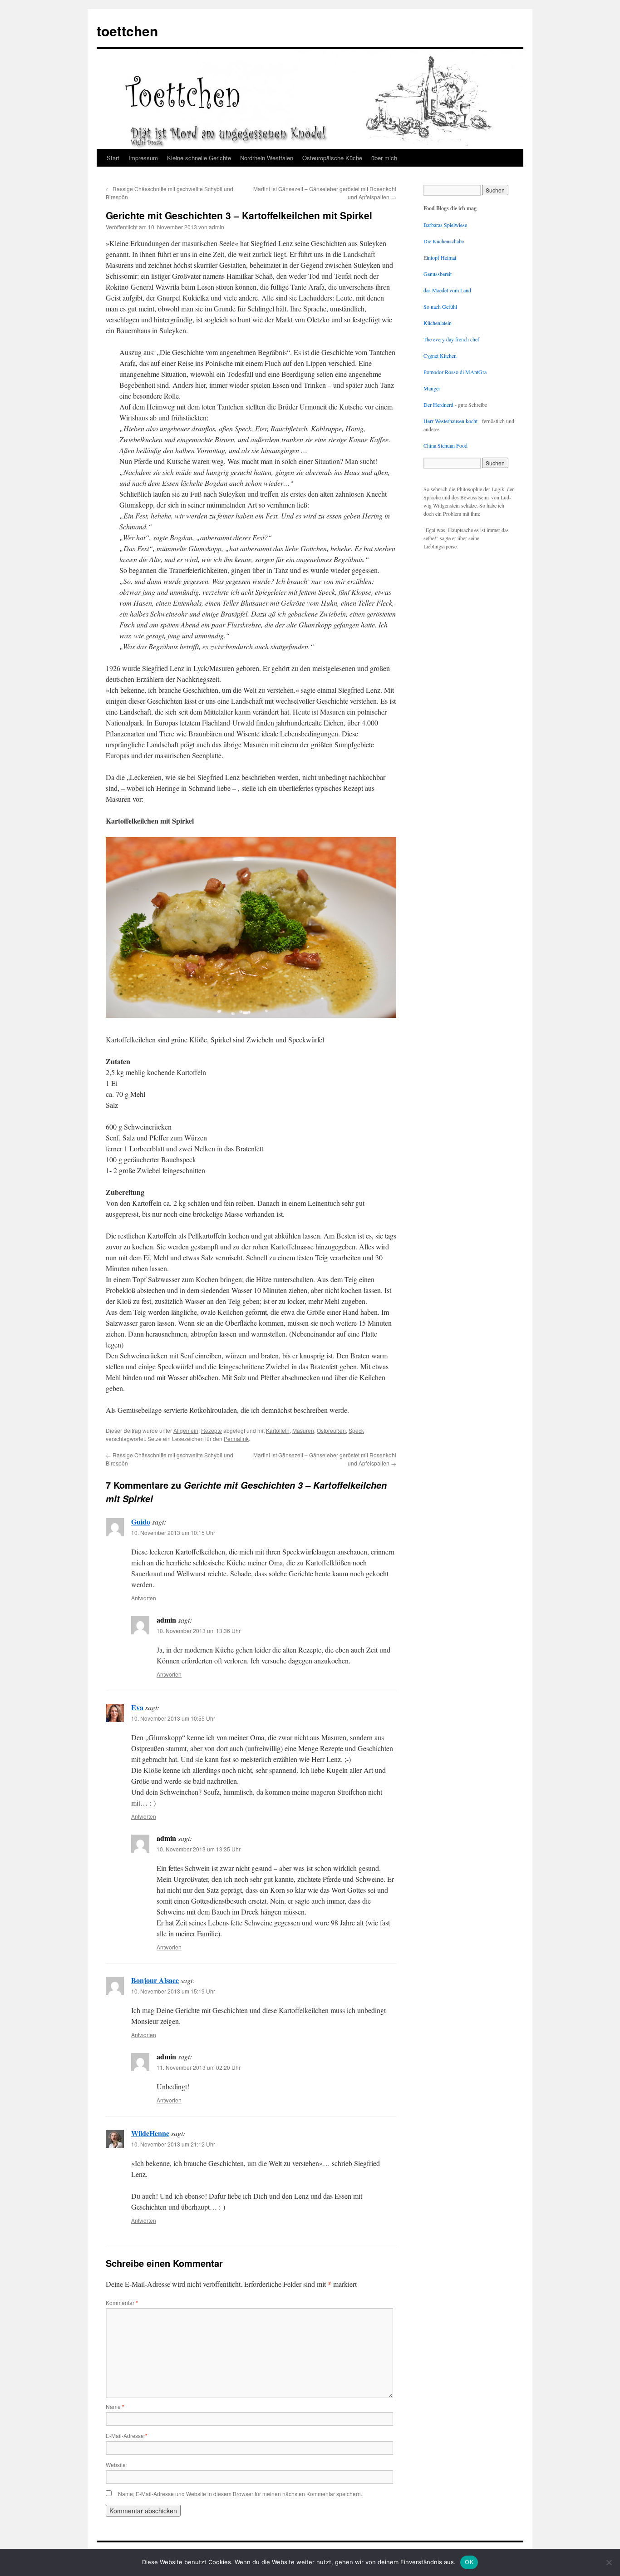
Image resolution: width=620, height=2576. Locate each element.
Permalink (236, 1439)
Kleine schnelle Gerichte (199, 158)
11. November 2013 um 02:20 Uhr (199, 2067)
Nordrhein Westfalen (267, 158)
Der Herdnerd (438, 405)
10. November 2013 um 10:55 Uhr (173, 1718)
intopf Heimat (441, 257)
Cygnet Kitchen (440, 355)
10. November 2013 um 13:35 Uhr (199, 1849)
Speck (356, 1430)
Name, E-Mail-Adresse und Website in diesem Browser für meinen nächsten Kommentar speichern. (240, 2494)
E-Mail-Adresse (127, 2435)
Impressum (143, 158)
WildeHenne (150, 2133)
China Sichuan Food (445, 445)
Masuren (303, 1430)
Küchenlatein (438, 323)
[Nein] (609, 2562)
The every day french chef (451, 339)
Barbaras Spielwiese (445, 225)
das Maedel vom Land (447, 290)
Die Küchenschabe (444, 241)
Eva (137, 1707)
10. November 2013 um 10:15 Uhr (173, 1532)
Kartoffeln (278, 1430)
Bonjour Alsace (155, 1980)
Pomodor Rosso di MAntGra (455, 372)
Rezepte (212, 1430)
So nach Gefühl (440, 306)
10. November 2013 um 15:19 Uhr (173, 1991)
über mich (384, 158)
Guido (141, 1522)
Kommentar (122, 2302)
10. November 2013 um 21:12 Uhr (173, 2144)
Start (113, 158)
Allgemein (186, 1430)
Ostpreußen (331, 1430)
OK (469, 2562)
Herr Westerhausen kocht (450, 421)
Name (115, 2406)
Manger (432, 388)
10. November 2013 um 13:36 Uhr (199, 1631)
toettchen (127, 31)
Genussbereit (438, 274)
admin (217, 227)
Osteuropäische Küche (332, 158)
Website (116, 2465)
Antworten (144, 1598)
